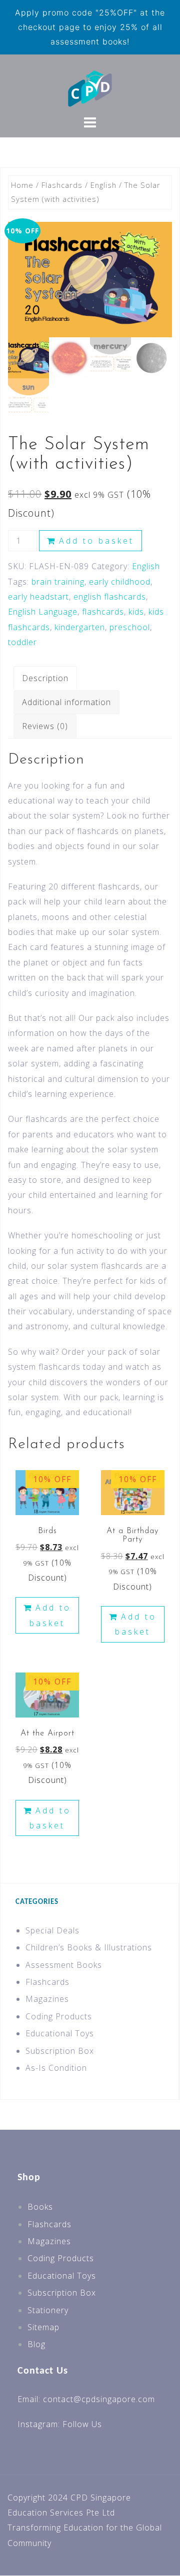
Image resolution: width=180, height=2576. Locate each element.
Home (22, 185)
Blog (36, 2344)
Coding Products (59, 2016)
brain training (58, 582)
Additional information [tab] (66, 702)
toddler (22, 642)
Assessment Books (64, 1965)
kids (136, 612)
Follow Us (82, 2424)
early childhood (120, 582)
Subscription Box (60, 2051)
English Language (43, 612)
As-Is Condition (56, 2068)
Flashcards (62, 185)
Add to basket (96, 541)
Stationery (48, 2310)
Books (40, 2207)
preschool (130, 627)
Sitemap (43, 2327)
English (103, 185)
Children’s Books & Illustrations (89, 1947)
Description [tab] (45, 678)
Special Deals (52, 1930)
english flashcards (110, 597)
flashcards (103, 612)
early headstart (38, 597)
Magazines (47, 1999)
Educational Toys (60, 2033)
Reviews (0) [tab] (45, 726)
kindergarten (80, 627)
